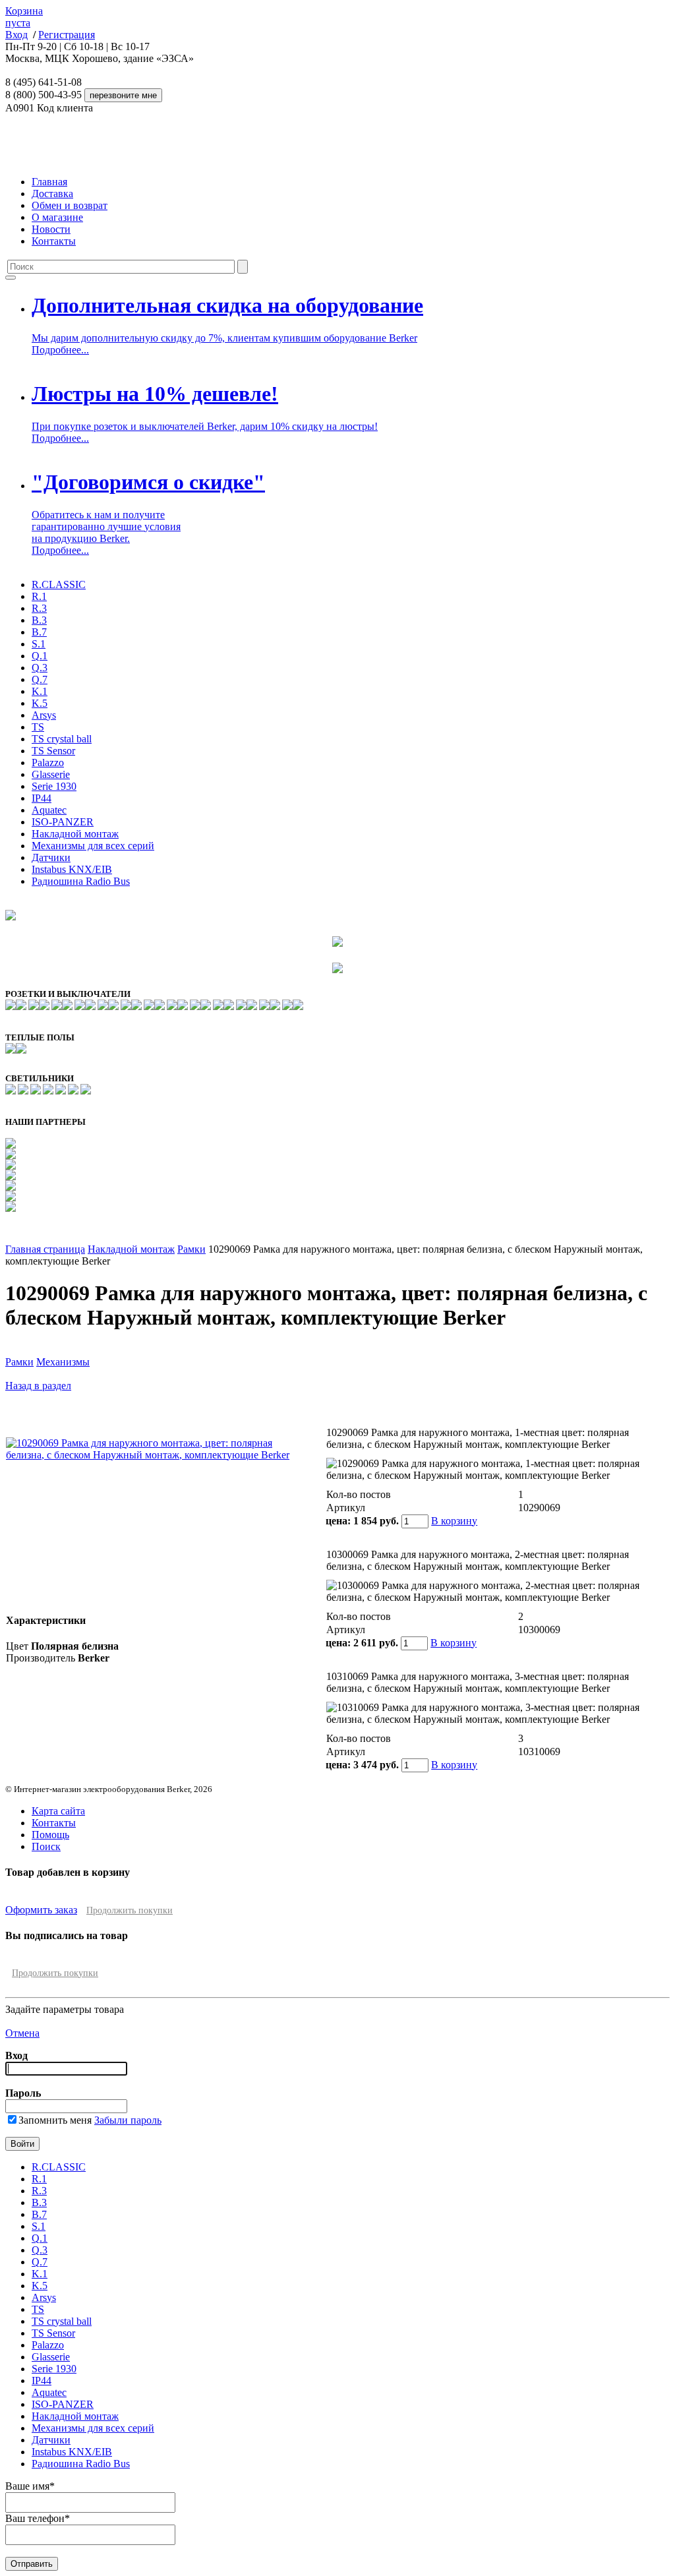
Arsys (44, 715)
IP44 (42, 798)
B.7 (39, 632)
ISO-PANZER (63, 822)
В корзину (454, 1521)
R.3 (39, 608)
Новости (51, 229)
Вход (16, 35)
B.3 (39, 620)
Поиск (46, 1846)
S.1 (39, 644)
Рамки (191, 1249)
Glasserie (51, 774)
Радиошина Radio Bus (81, 881)
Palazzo (48, 763)
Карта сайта (58, 1811)
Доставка (52, 194)
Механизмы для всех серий (93, 846)
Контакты (54, 241)
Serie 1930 (54, 786)
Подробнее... (60, 350)
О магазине (57, 217)
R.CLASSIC (59, 584)
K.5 (40, 703)
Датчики (51, 857)
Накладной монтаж (75, 834)
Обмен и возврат (70, 205)
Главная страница (45, 1249)
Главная (49, 182)
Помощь (50, 1835)
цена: (338, 1521)
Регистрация (67, 35)
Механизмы (63, 1362)
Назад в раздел (38, 1386)
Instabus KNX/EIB (72, 869)
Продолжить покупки (130, 1910)
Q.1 (40, 656)
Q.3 (40, 668)
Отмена (22, 2033)
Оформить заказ (41, 1910)
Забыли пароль (128, 2120)
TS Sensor (53, 751)
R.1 (39, 596)
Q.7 (40, 679)
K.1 (40, 691)
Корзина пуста (24, 17)
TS (38, 727)
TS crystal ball (62, 739)
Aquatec (49, 810)
